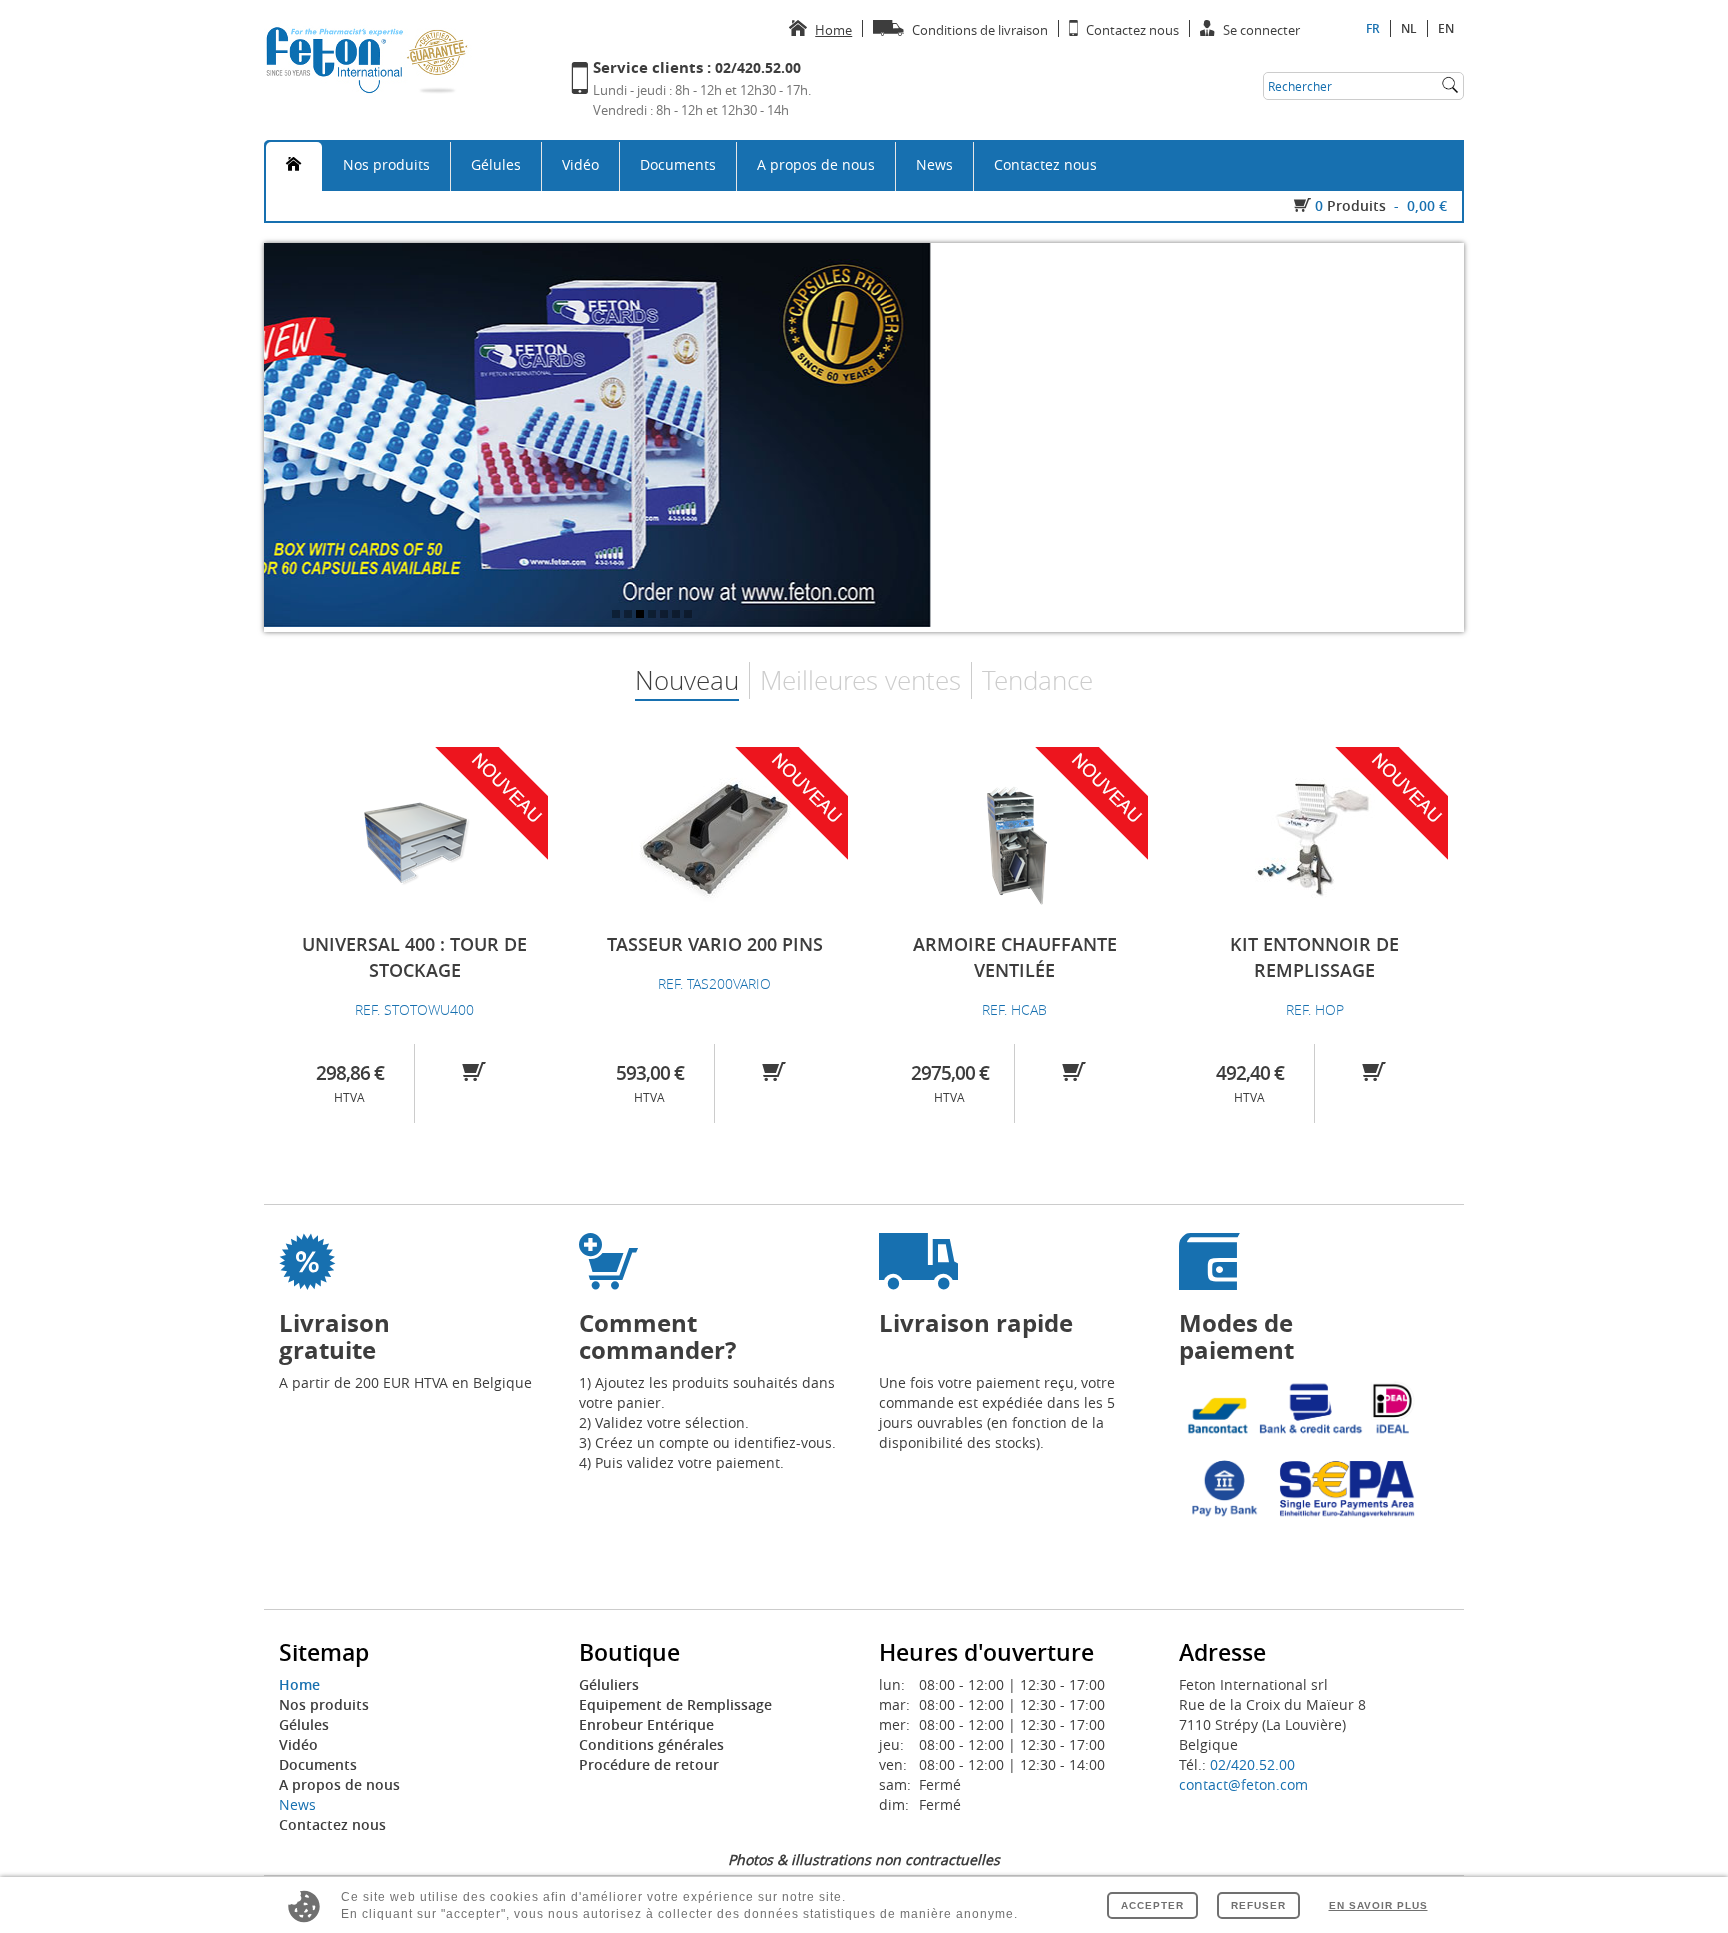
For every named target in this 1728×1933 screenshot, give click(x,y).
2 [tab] (630, 616)
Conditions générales (651, 1744)
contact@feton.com (1243, 1784)
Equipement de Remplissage (675, 1704)
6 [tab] (678, 616)
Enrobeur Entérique (646, 1724)
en (1446, 28)
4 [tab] (654, 616)
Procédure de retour (649, 1764)
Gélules (496, 164)
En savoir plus (1378, 1905)
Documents (678, 164)
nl (1409, 28)
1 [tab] (618, 616)
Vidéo (580, 164)
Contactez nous (1045, 164)
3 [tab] (642, 616)
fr (1373, 28)
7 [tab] (690, 616)
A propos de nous (816, 164)
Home (299, 1684)
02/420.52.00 (1252, 1764)
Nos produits (386, 164)
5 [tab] (666, 616)
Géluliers (609, 1684)
